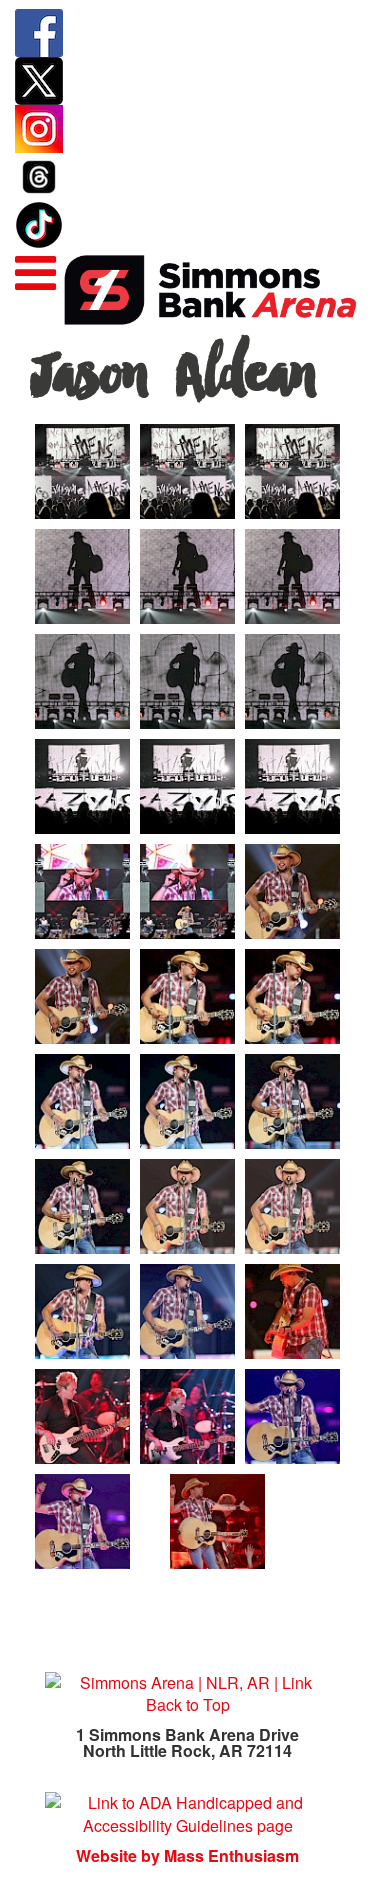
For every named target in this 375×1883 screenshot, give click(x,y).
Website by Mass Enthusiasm (187, 1855)
